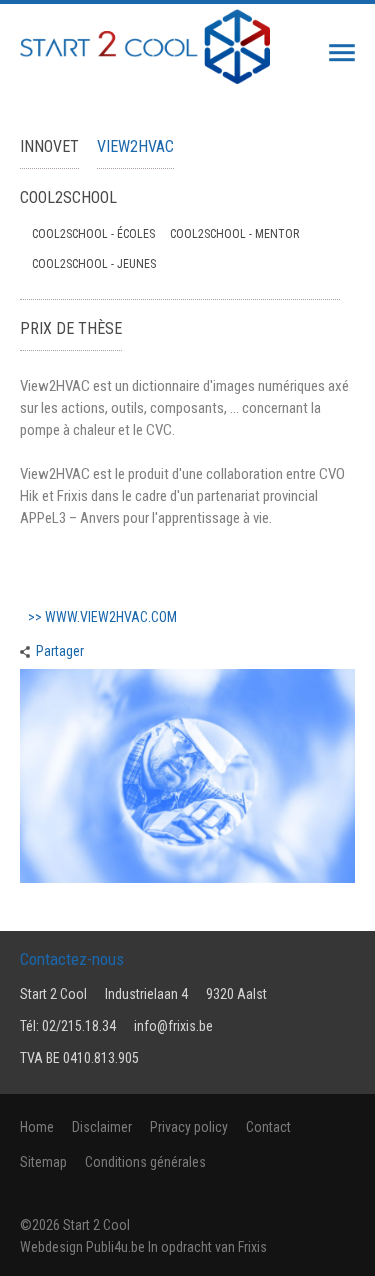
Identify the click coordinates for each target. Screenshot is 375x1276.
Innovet (49, 146)
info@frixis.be (173, 1026)
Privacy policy (189, 1127)
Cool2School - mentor (234, 234)
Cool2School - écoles (93, 234)
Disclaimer (102, 1127)
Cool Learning (326, 53)
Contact (268, 1127)
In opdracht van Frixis (207, 1247)
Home (37, 1127)
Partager (60, 651)
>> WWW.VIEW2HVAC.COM (102, 617)
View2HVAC (135, 146)
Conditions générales (145, 1162)
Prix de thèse (71, 328)
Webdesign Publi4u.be (82, 1247)
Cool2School (68, 197)
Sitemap (43, 1162)
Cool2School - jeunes (94, 264)
